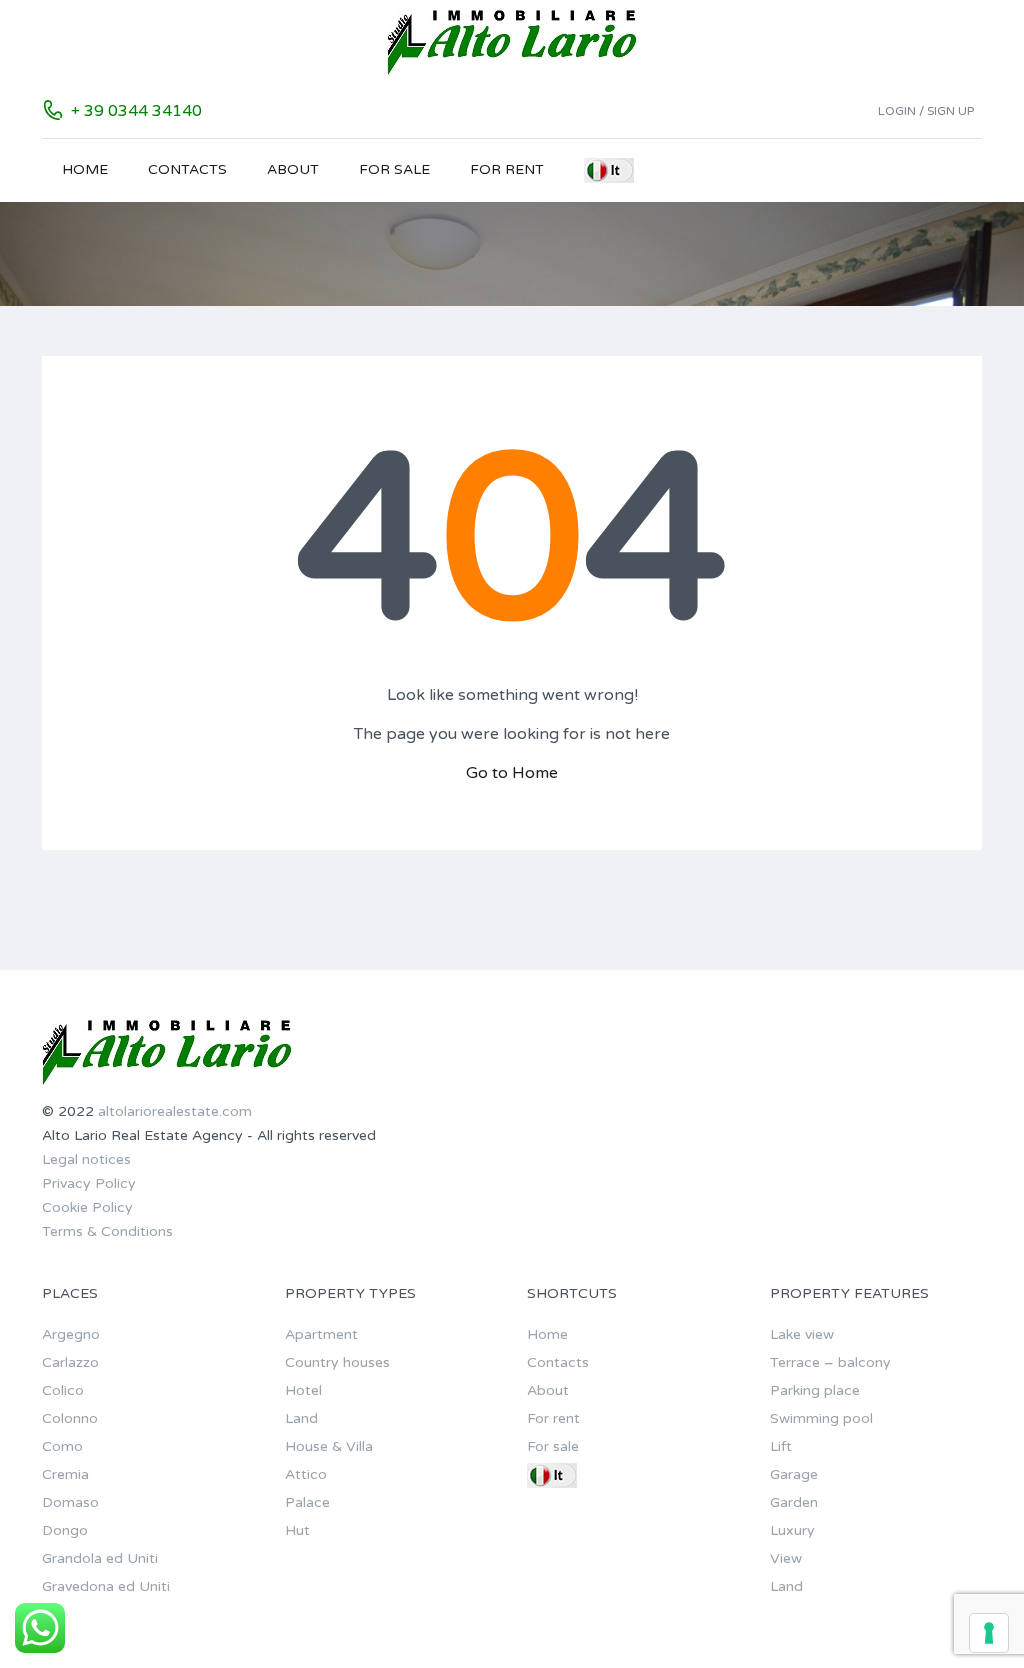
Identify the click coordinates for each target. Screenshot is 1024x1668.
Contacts (187, 169)
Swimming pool (821, 1418)
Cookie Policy (87, 1207)
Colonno (70, 1418)
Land (301, 1418)
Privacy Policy (89, 1183)
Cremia (65, 1474)
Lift (781, 1446)
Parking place (815, 1390)
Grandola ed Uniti (100, 1558)
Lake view (802, 1334)
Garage (794, 1474)
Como (62, 1446)
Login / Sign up (926, 111)
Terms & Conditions (107, 1231)
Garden (794, 1502)
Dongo (65, 1530)
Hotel (303, 1390)
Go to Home (512, 773)
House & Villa (329, 1446)
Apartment (321, 1334)
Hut (297, 1530)
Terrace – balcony (830, 1362)
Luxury (792, 1530)
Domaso (70, 1502)
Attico (306, 1474)
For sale (394, 169)
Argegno (71, 1334)
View (786, 1558)
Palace (307, 1502)
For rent (507, 169)
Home (85, 169)
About (293, 169)
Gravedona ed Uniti (106, 1586)
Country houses (337, 1362)
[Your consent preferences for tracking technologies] (989, 1633)
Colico (63, 1390)
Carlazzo (70, 1362)
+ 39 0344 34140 (136, 111)
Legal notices (86, 1159)
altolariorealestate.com (175, 1111)
